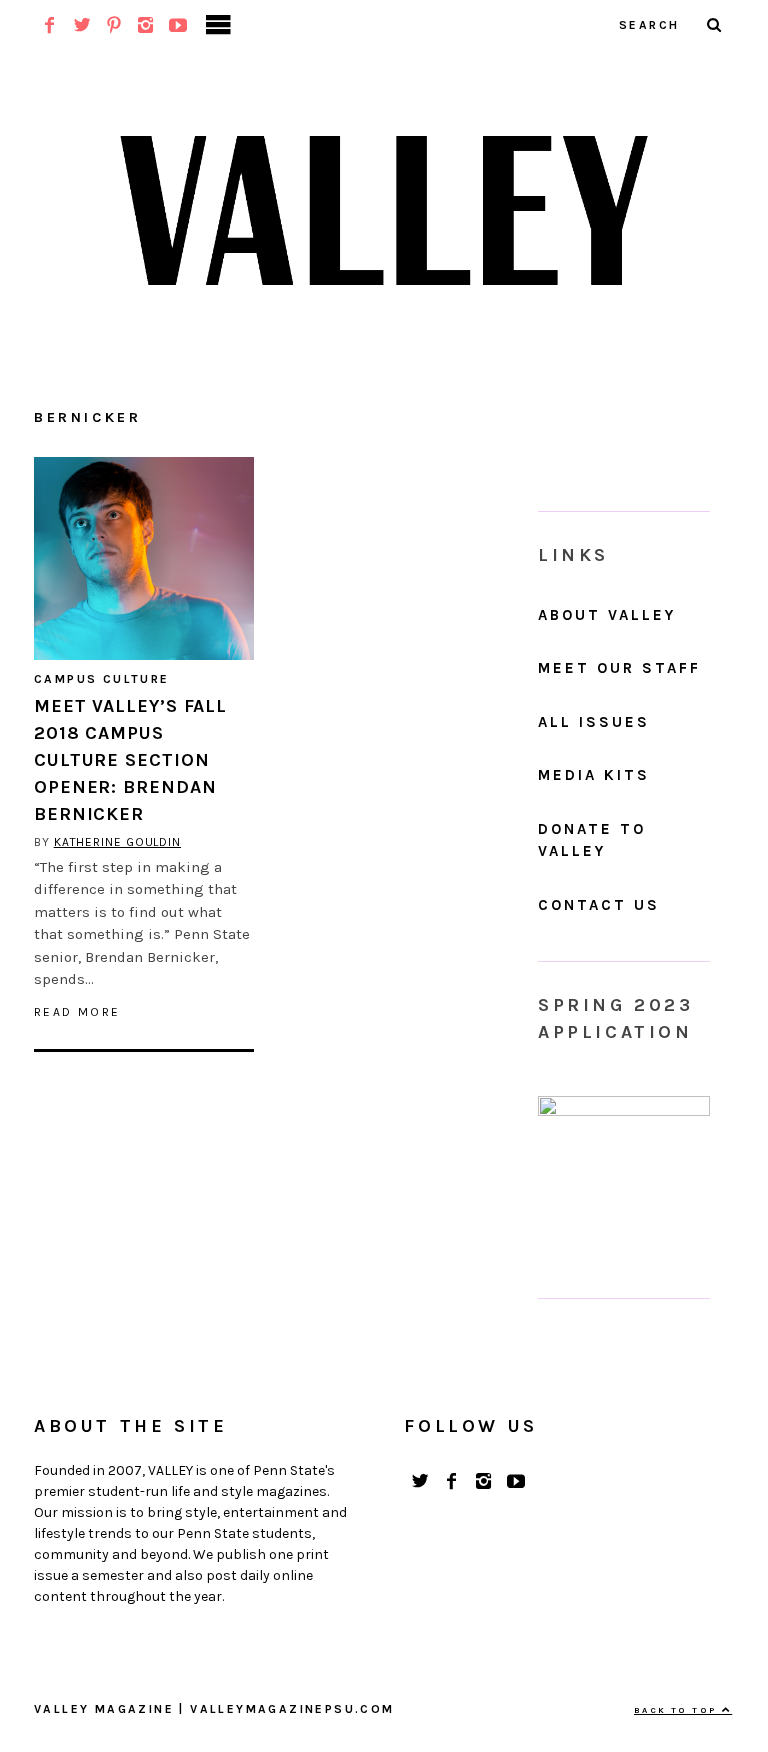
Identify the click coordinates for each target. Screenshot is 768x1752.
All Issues (594, 722)
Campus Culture (102, 679)
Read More (77, 1012)
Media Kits (594, 775)
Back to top (678, 1710)
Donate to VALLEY (592, 840)
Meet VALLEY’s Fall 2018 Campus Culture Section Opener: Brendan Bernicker (130, 760)
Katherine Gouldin (117, 842)
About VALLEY (607, 615)
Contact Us (599, 905)
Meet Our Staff (619, 668)
